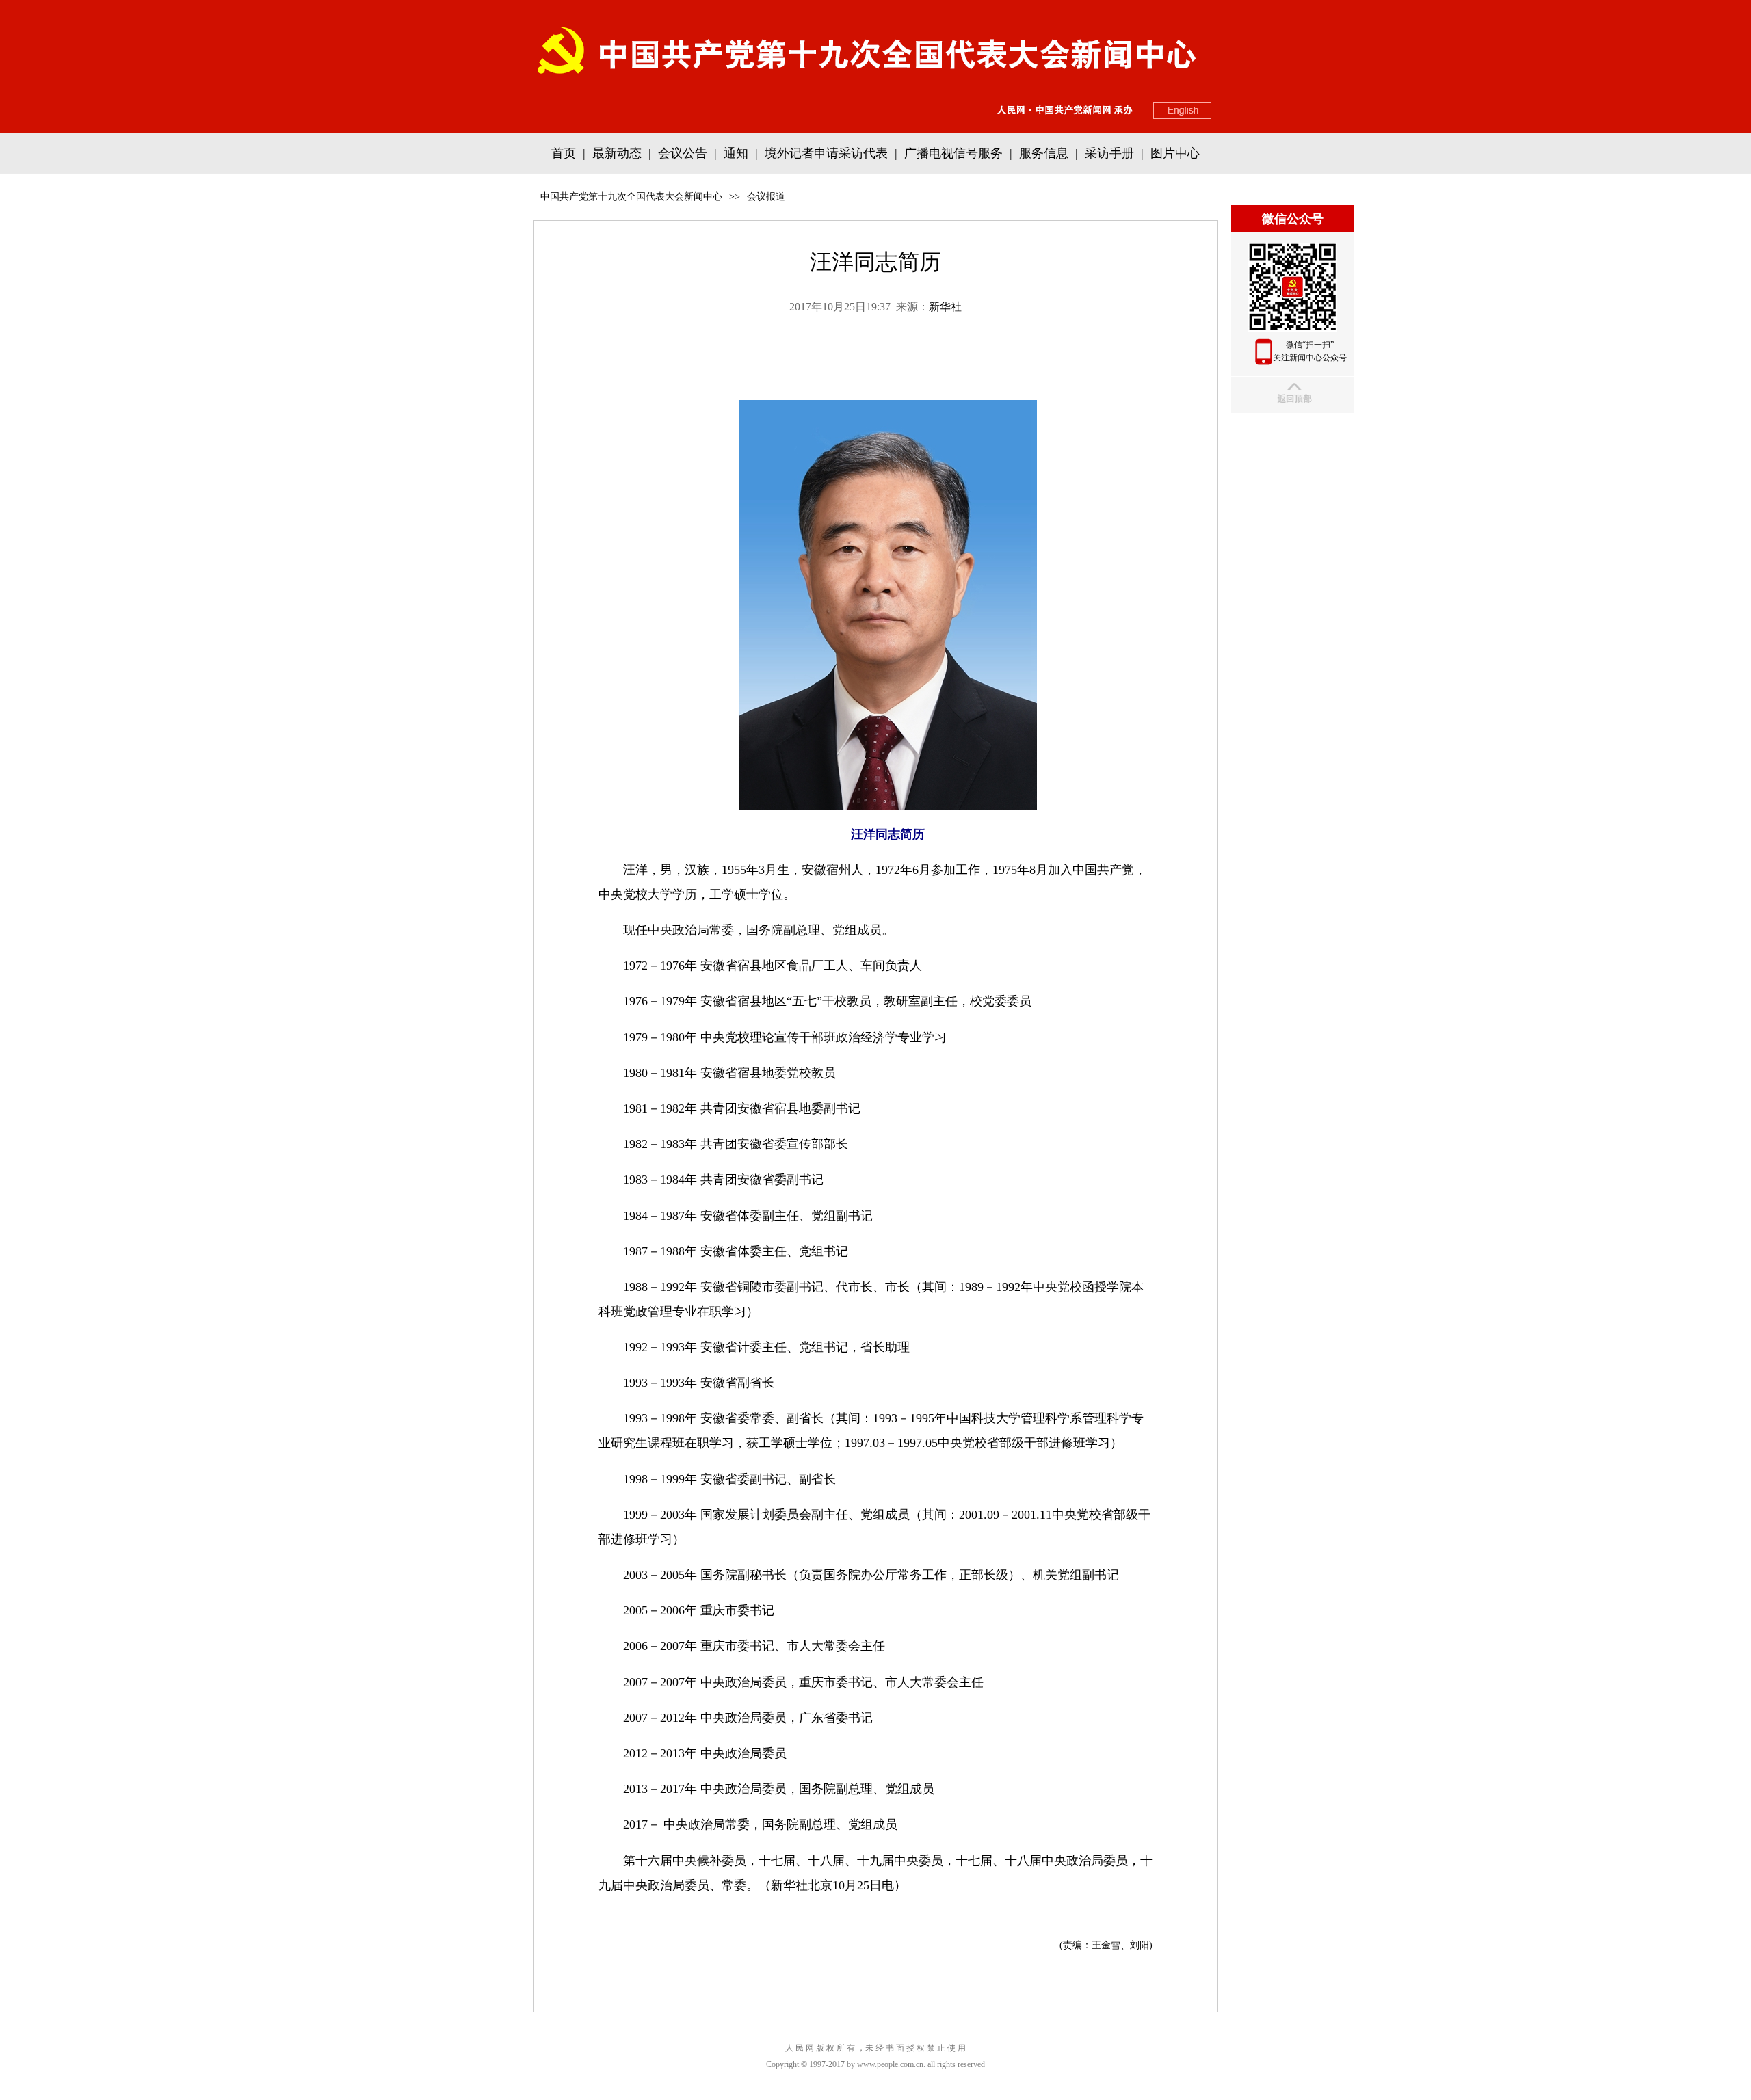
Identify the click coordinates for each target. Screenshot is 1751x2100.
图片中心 (1175, 153)
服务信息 (1044, 153)
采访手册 (1109, 153)
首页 (564, 153)
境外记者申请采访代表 (826, 153)
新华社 (945, 307)
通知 (736, 153)
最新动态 (617, 153)
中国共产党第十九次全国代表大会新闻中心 (631, 197)
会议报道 (766, 197)
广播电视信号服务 (953, 153)
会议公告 (683, 153)
